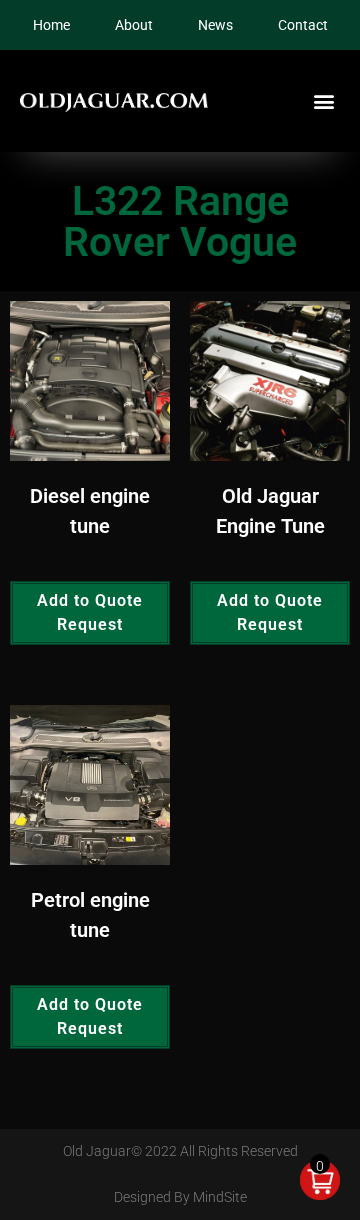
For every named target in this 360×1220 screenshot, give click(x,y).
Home (51, 25)
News (215, 25)
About (134, 25)
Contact (303, 25)
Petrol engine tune (90, 915)
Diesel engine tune (90, 511)
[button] (323, 101)
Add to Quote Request (90, 612)
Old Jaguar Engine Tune (270, 511)
